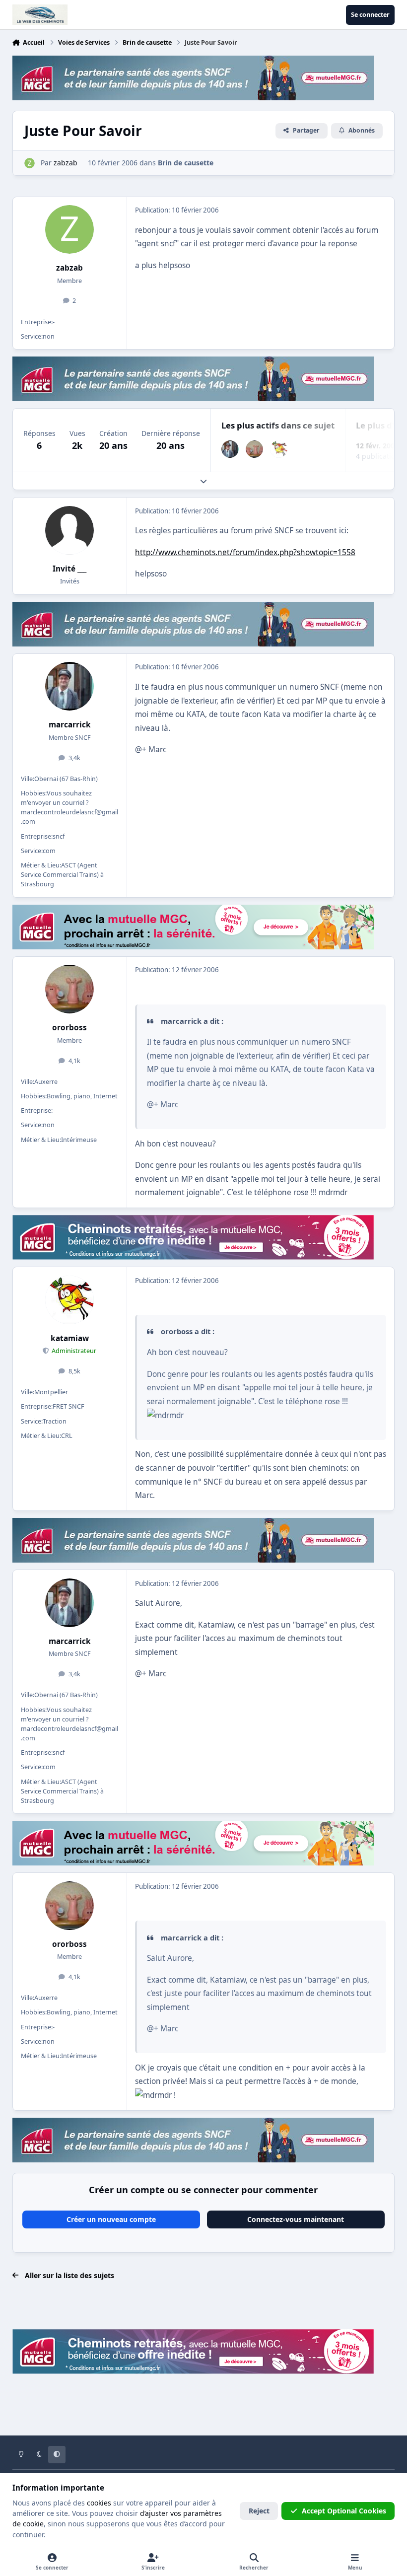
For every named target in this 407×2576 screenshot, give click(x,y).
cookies (99, 2503)
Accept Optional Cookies (344, 2511)
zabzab (69, 268)
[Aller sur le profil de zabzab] (30, 163)
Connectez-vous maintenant (296, 2219)
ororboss (69, 1028)
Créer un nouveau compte (111, 2219)
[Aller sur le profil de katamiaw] (279, 449)
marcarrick (70, 725)
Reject (259, 2511)
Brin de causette (186, 163)
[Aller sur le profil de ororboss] (254, 449)
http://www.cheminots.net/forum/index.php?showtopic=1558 (245, 552)
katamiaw (70, 1338)
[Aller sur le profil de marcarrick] (230, 449)
